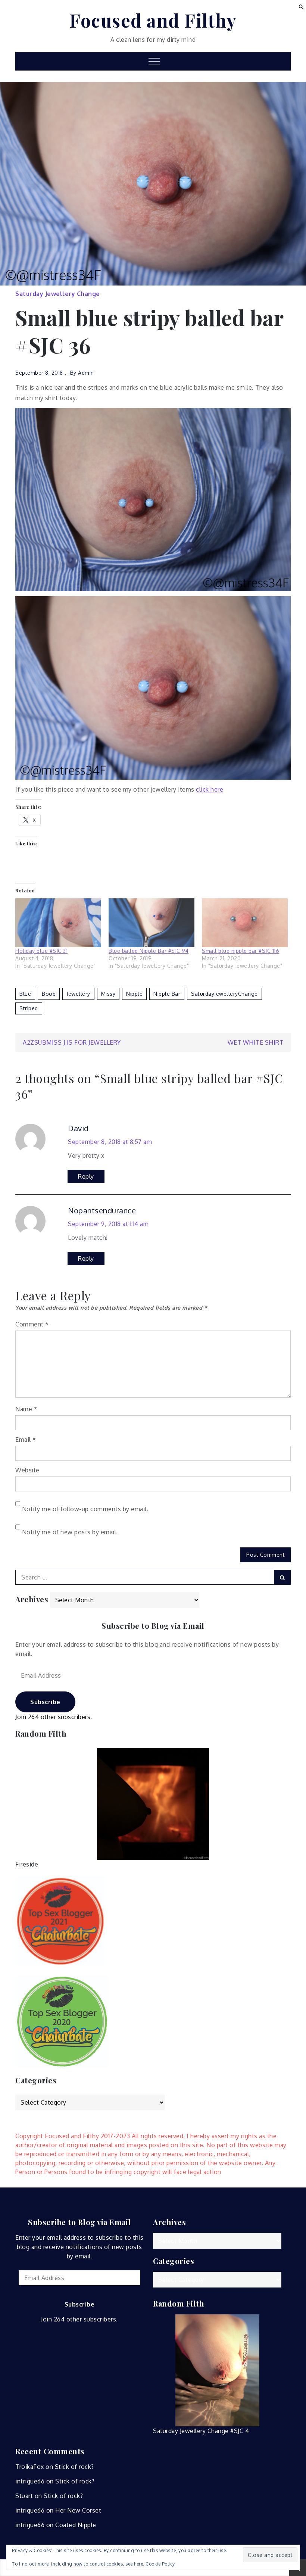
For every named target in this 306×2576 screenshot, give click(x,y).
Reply (86, 1176)
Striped (29, 1008)
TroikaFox (30, 2467)
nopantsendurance (102, 1210)
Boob (49, 994)
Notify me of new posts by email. (70, 1532)
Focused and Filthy (153, 20)
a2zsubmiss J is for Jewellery (72, 1042)
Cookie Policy (160, 2564)
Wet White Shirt (256, 1042)
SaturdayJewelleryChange (224, 994)
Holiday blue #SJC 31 (41, 951)
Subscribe (45, 1702)
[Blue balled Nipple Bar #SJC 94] (152, 923)
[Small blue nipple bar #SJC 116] (245, 923)
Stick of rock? (74, 2467)
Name (26, 1409)
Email (26, 1440)
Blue (25, 994)
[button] (301, 6)
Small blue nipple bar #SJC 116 (241, 951)
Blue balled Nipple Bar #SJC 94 (149, 951)
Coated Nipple (76, 2525)
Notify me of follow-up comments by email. (85, 1509)
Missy (108, 994)
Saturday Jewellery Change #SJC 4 (201, 2431)
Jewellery (78, 994)
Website (27, 1470)
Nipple (134, 994)
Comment (32, 1324)
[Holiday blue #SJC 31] (58, 923)
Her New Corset (78, 2510)
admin (86, 373)
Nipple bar (167, 994)
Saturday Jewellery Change (58, 294)
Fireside (27, 1864)
